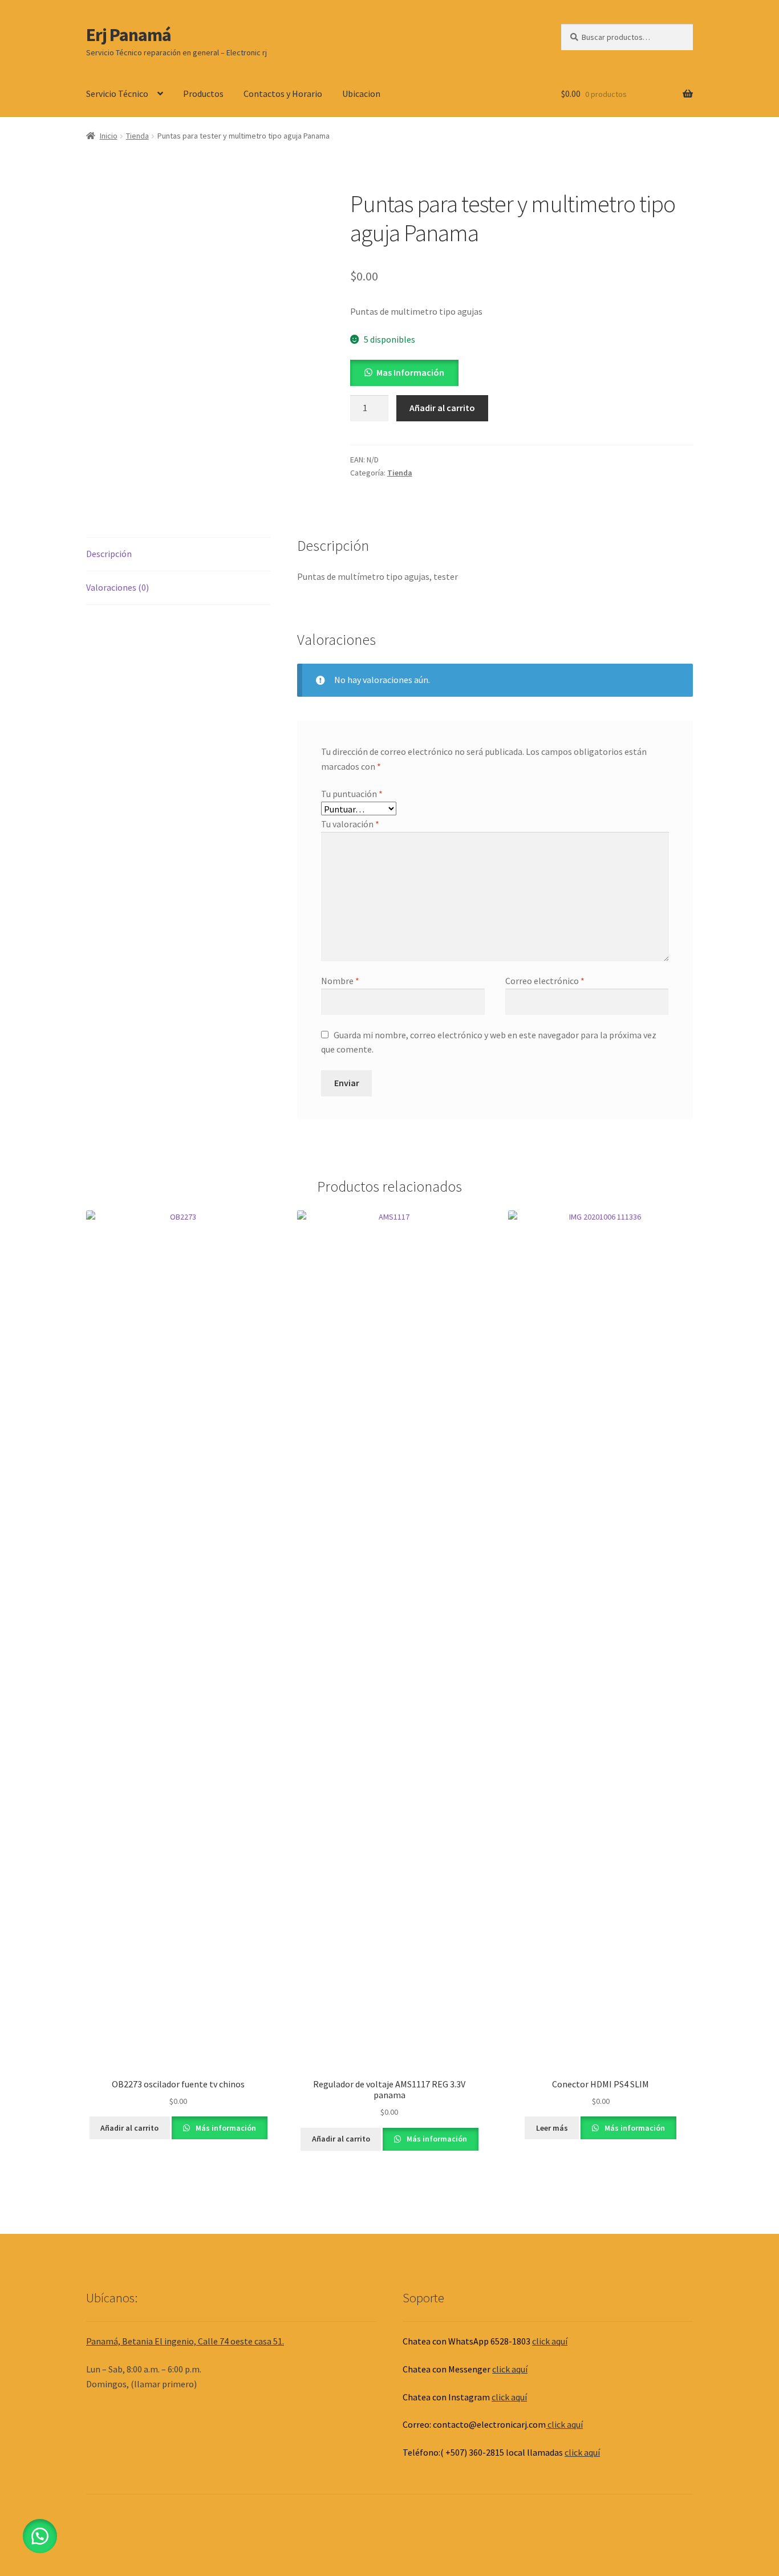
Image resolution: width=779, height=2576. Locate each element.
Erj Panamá (129, 35)
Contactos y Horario (283, 94)
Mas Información (410, 372)
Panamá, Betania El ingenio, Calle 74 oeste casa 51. (185, 2341)
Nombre (340, 981)
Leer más (552, 2128)
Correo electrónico (545, 981)
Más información (225, 2128)
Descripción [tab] (109, 554)
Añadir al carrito (442, 408)
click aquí (550, 2341)
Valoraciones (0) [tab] (117, 587)
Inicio (109, 136)
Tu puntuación (352, 794)
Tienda (137, 136)
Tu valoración (350, 824)
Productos (203, 94)
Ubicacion (361, 94)
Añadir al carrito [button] (129, 2128)
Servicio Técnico (117, 94)
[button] (404, 372)
